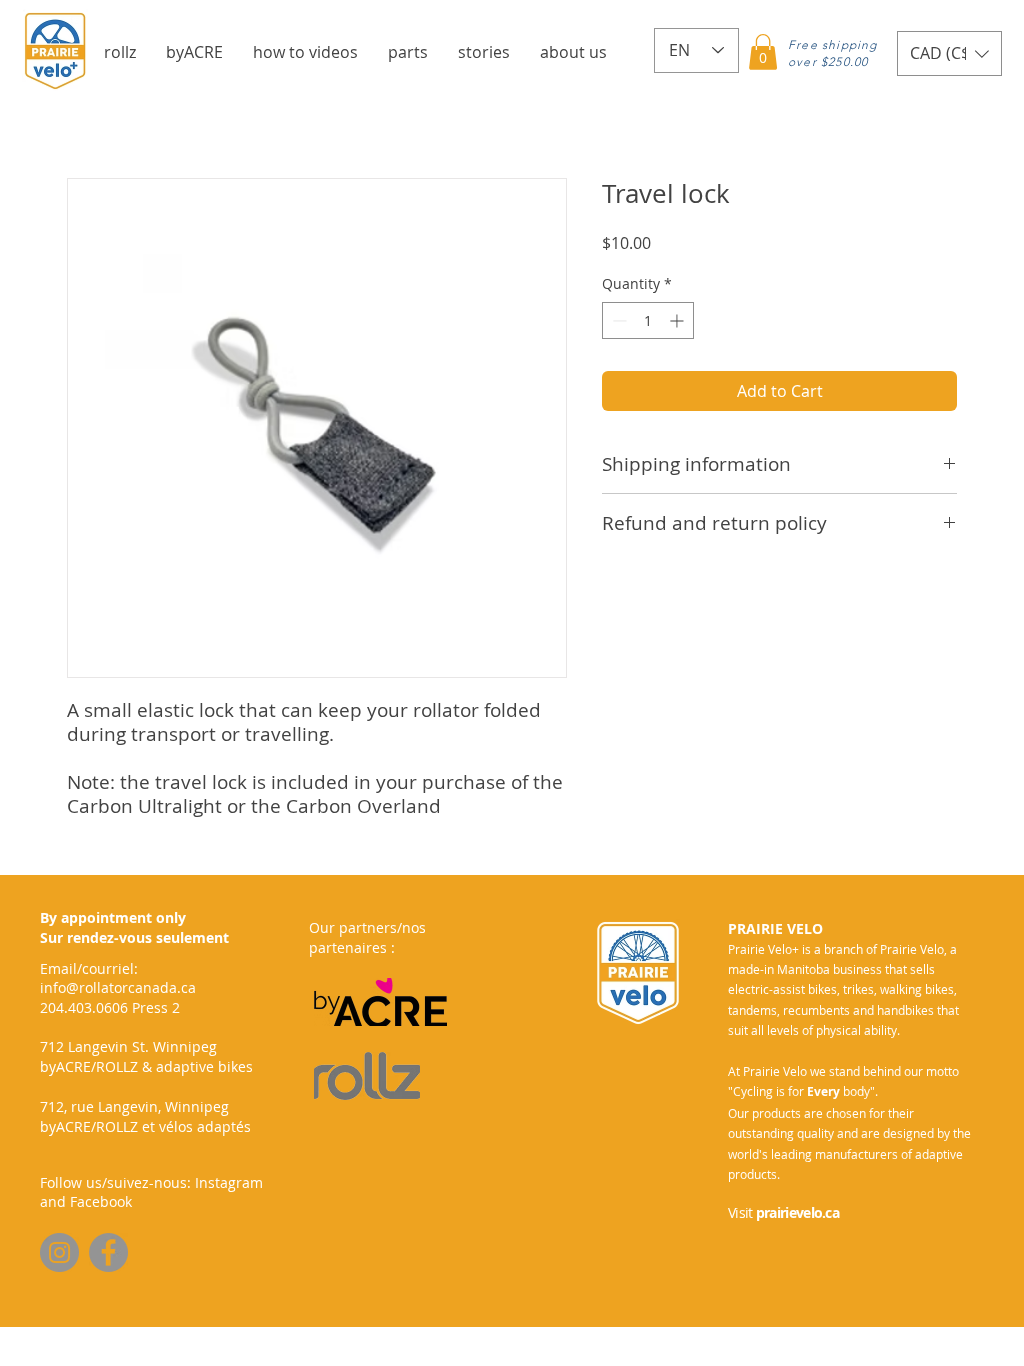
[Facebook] (108, 1252)
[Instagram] (59, 1252)
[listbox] (949, 53)
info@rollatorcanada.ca (118, 987)
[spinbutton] (648, 320)
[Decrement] (617, 320)
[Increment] (678, 320)
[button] (120, 52)
